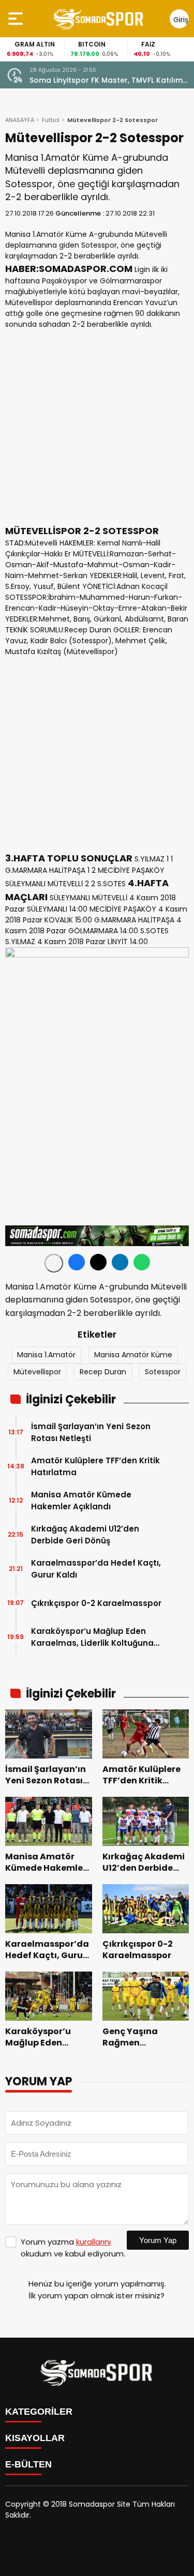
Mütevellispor (37, 1372)
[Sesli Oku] (54, 1263)
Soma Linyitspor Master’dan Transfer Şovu (109, 80)
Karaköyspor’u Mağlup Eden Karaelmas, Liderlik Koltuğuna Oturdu (92, 1637)
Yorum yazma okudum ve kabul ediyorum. (73, 2248)
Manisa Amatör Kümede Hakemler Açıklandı (81, 1501)
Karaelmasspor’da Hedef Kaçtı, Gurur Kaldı (96, 1569)
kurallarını (93, 2242)
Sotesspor (163, 1372)
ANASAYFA (20, 120)
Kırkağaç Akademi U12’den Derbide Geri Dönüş (85, 1535)
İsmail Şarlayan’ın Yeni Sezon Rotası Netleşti (91, 1432)
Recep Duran (103, 1372)
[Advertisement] (97, 427)
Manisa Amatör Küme (133, 1355)
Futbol (51, 120)
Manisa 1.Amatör (46, 1355)
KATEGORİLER (39, 2412)
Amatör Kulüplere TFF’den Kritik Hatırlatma (95, 1466)
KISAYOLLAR (35, 2438)
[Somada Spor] (99, 19)
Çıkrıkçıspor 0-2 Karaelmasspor (96, 1603)
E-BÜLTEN (28, 2464)
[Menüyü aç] (17, 19)
